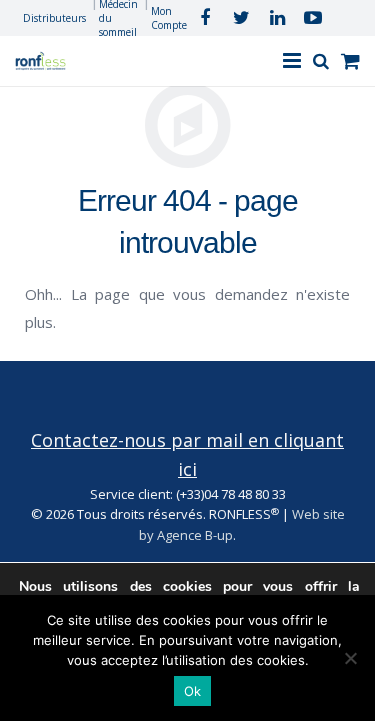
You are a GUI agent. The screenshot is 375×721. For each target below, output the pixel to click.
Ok (193, 691)
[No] (350, 658)
